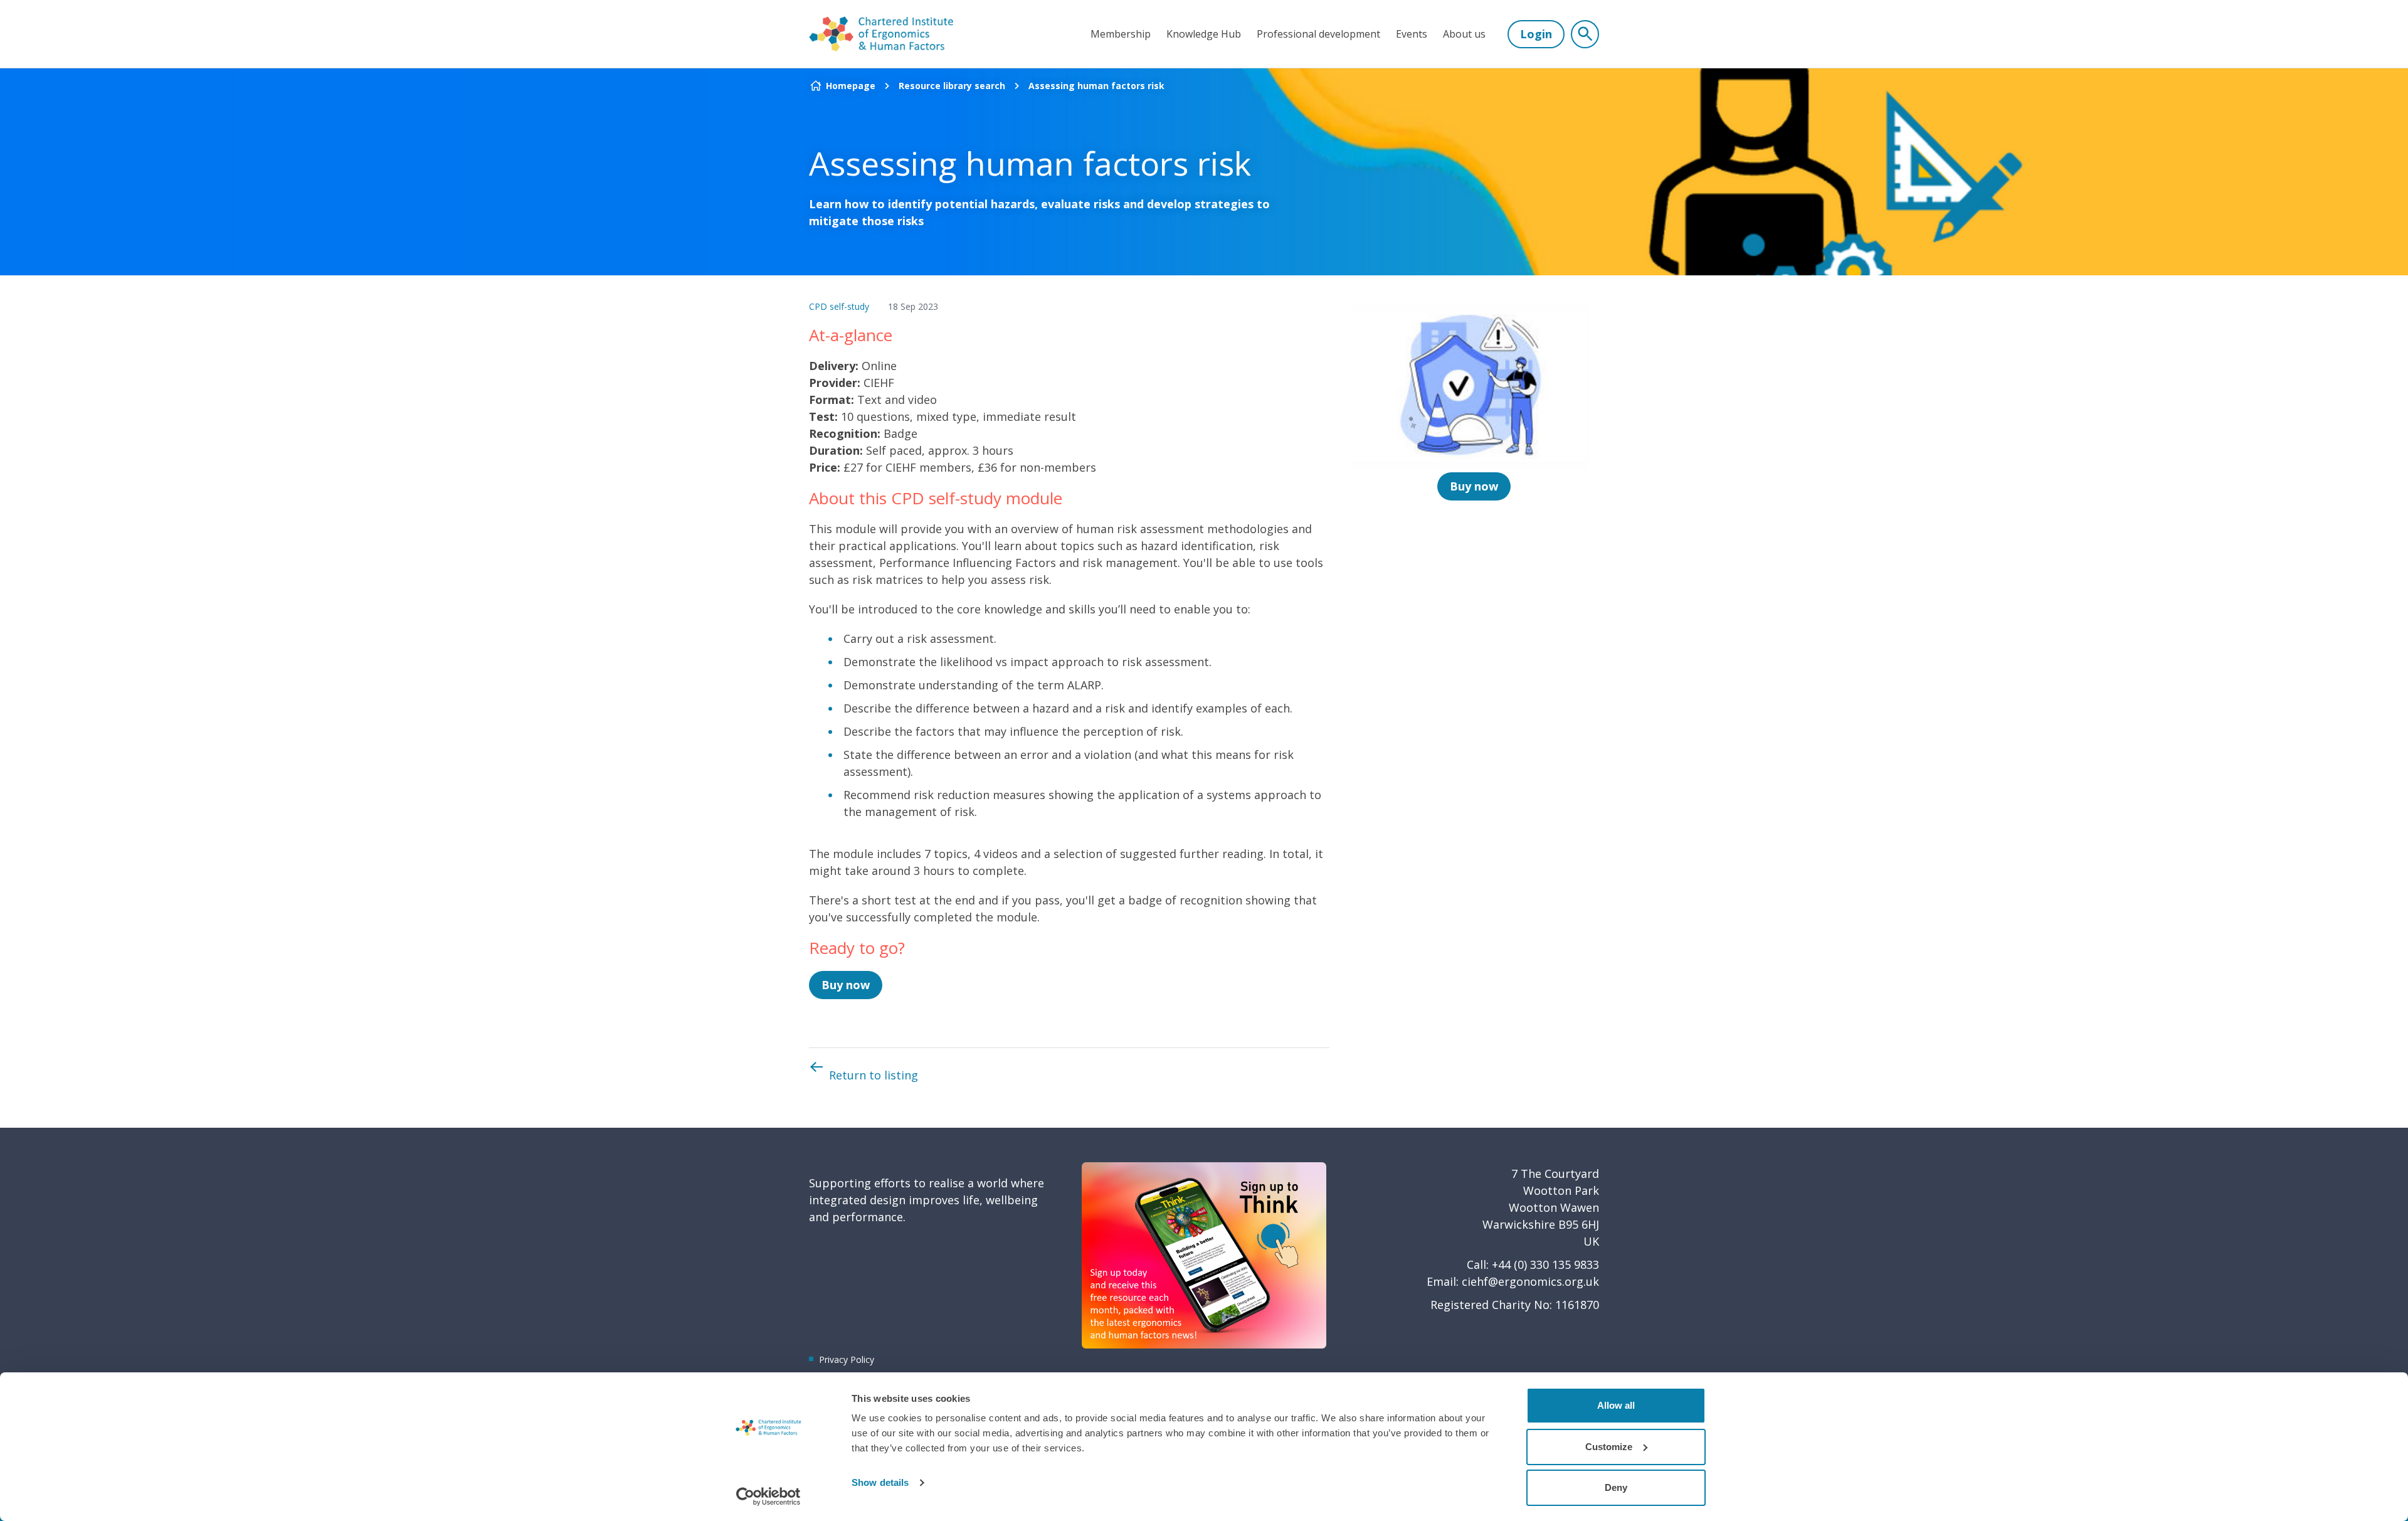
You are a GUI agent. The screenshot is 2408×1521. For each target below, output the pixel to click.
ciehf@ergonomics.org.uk (1530, 1281)
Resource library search (952, 86)
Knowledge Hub (1204, 34)
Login (1536, 34)
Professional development (1318, 34)
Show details (880, 1482)
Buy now (846, 985)
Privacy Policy (847, 1359)
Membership (1121, 34)
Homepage (851, 86)
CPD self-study (839, 306)
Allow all (1616, 1405)
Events (1412, 34)
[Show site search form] (1585, 34)
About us (1464, 34)
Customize (1609, 1447)
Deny (1616, 1487)
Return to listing (874, 1075)
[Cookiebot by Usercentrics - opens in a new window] (768, 1497)
